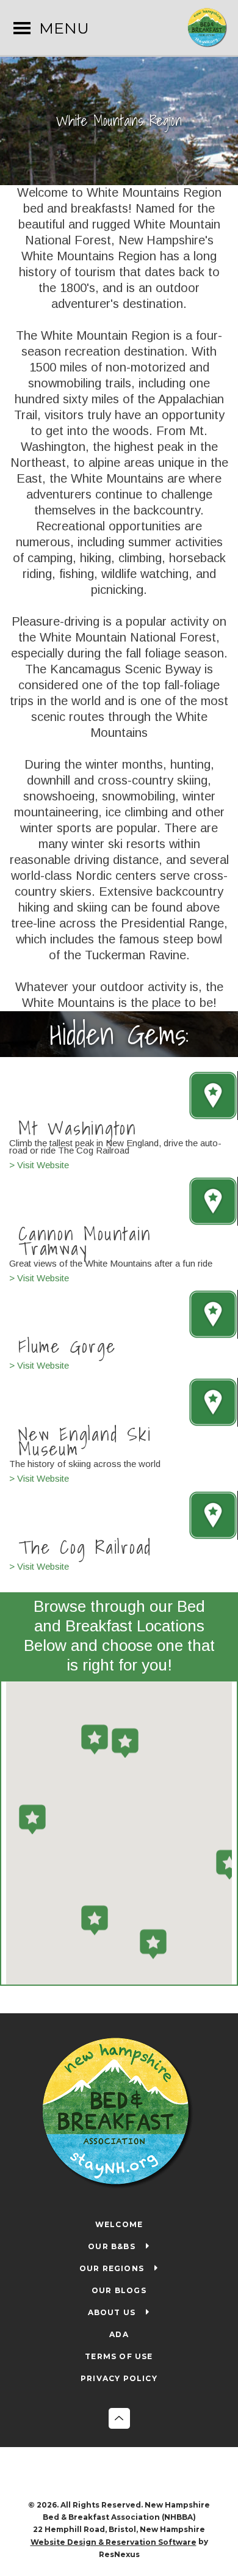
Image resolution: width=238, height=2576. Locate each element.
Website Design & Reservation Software (114, 2542)
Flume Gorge (67, 1346)
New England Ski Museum (85, 1441)
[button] (125, 1743)
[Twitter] (132, 2475)
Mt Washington (78, 1127)
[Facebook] (107, 2475)
